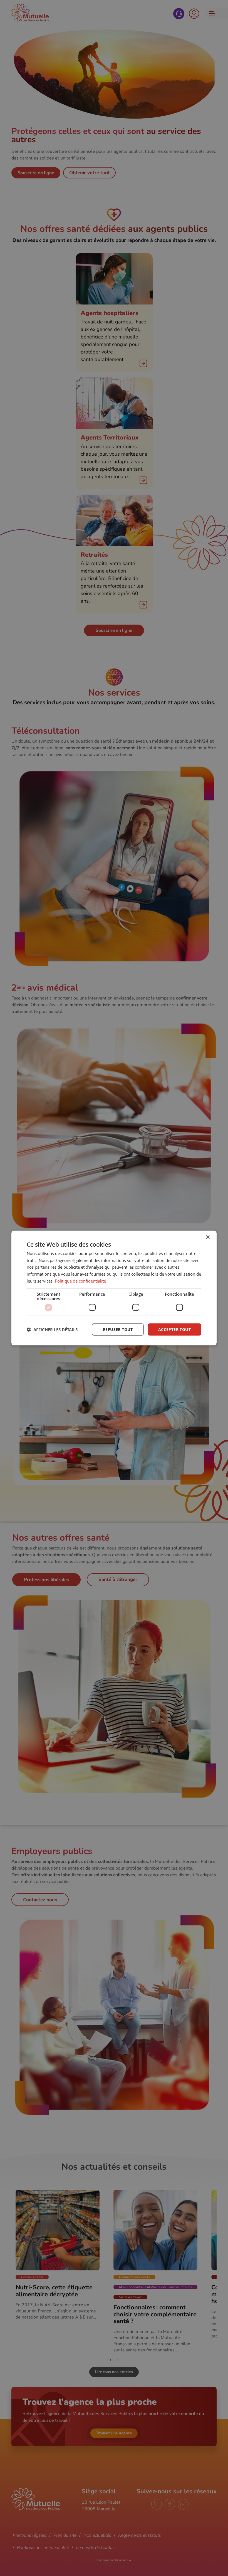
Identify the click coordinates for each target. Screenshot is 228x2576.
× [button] (208, 1237)
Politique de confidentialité (80, 1281)
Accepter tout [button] (174, 1329)
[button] (52, 1330)
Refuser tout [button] (118, 1329)
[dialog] (114, 1288)
